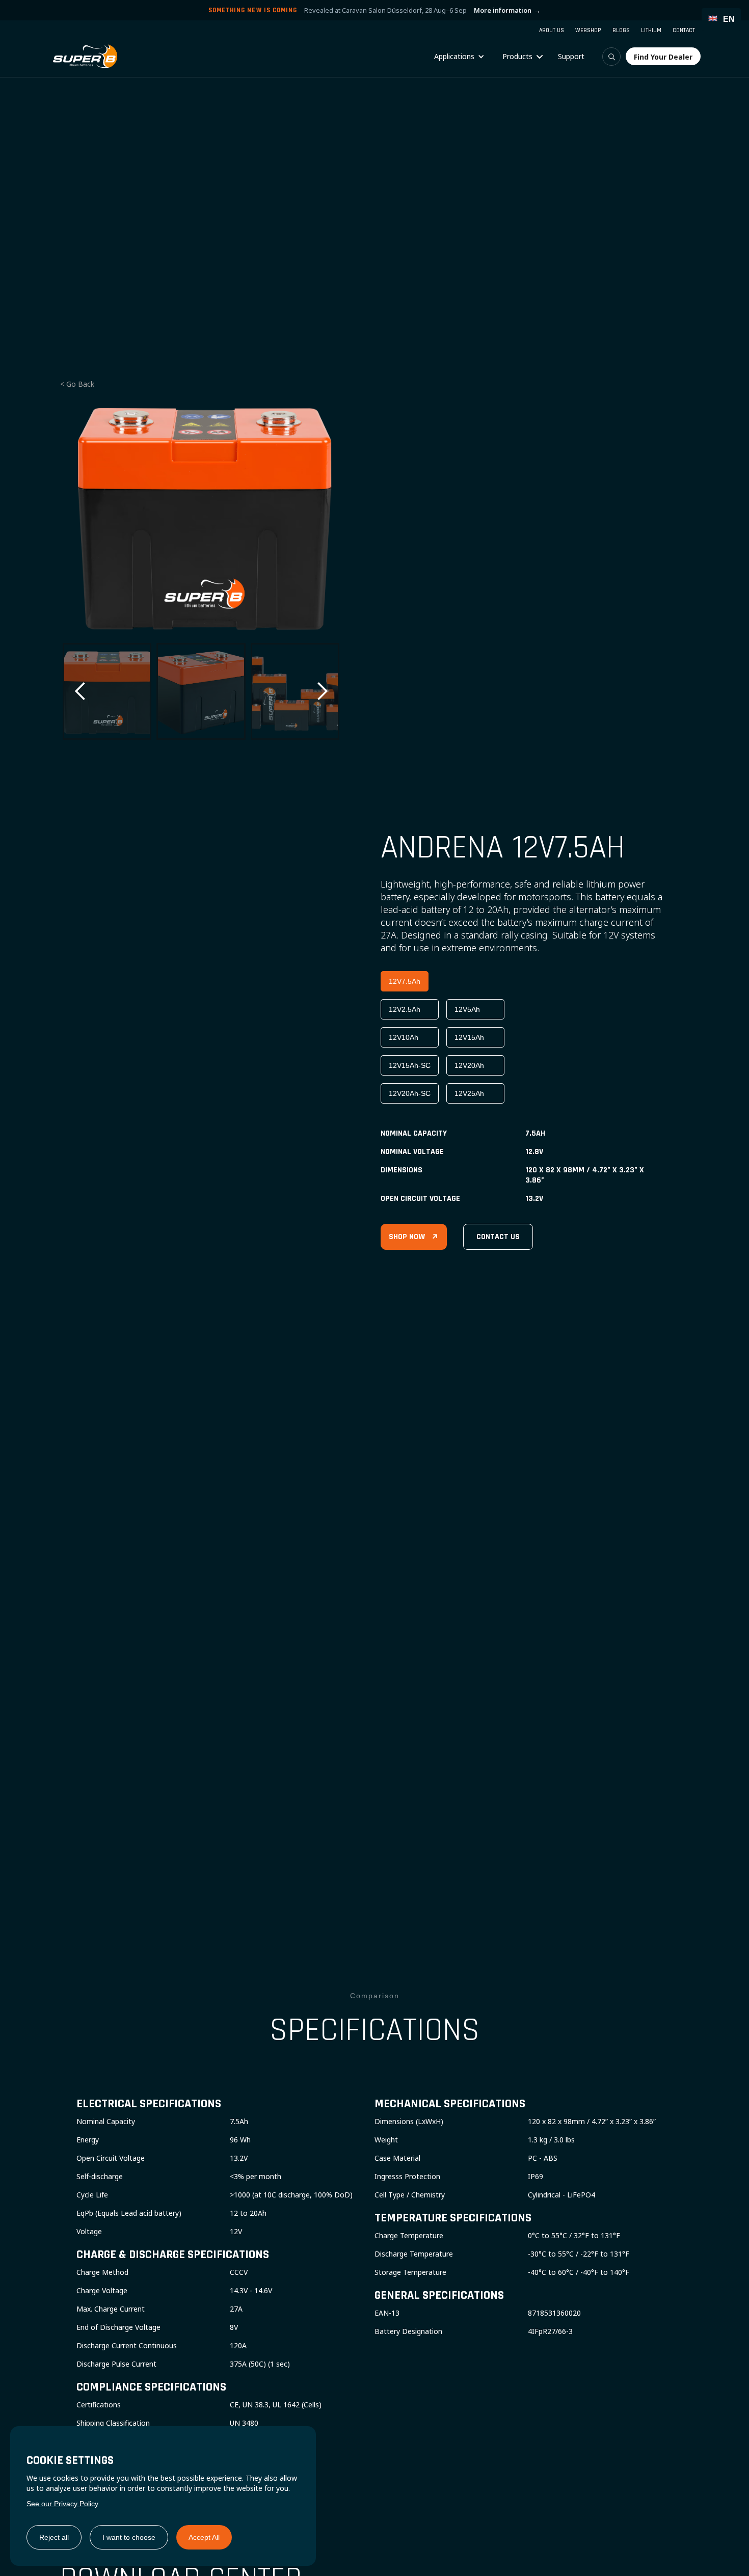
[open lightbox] (201, 516)
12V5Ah (467, 1009)
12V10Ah (404, 1037)
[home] (85, 56)
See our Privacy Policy (62, 2504)
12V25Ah (469, 1093)
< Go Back (77, 384)
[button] (459, 57)
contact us (498, 1237)
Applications (454, 56)
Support (571, 56)
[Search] (611, 57)
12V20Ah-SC (410, 1093)
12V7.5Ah (405, 981)
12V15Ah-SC (410, 1065)
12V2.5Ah (405, 1009)
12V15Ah (469, 1037)
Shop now (414, 1237)
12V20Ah (469, 1065)
